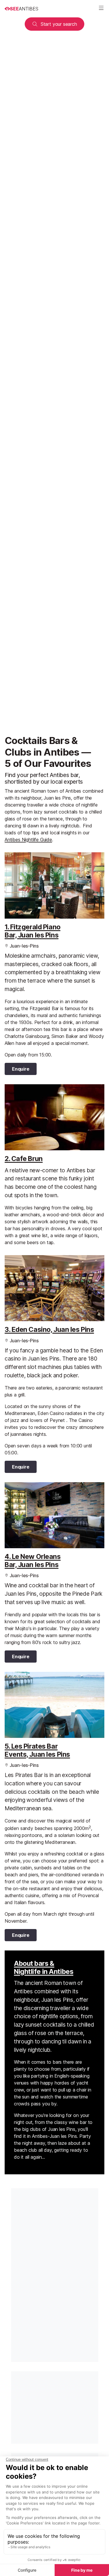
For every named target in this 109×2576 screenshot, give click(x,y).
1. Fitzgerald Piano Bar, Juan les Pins (33, 931)
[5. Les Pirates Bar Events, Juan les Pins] (54, 1705)
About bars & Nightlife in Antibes (44, 1968)
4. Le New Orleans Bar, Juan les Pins (33, 1561)
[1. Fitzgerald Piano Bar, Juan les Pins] (54, 885)
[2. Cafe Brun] (54, 1117)
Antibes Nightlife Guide (28, 840)
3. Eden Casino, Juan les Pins (49, 1330)
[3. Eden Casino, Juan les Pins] (54, 1288)
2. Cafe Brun (24, 1159)
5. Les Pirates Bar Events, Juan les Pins (37, 1750)
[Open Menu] (101, 9)
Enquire (21, 1069)
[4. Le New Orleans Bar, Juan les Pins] (54, 1515)
